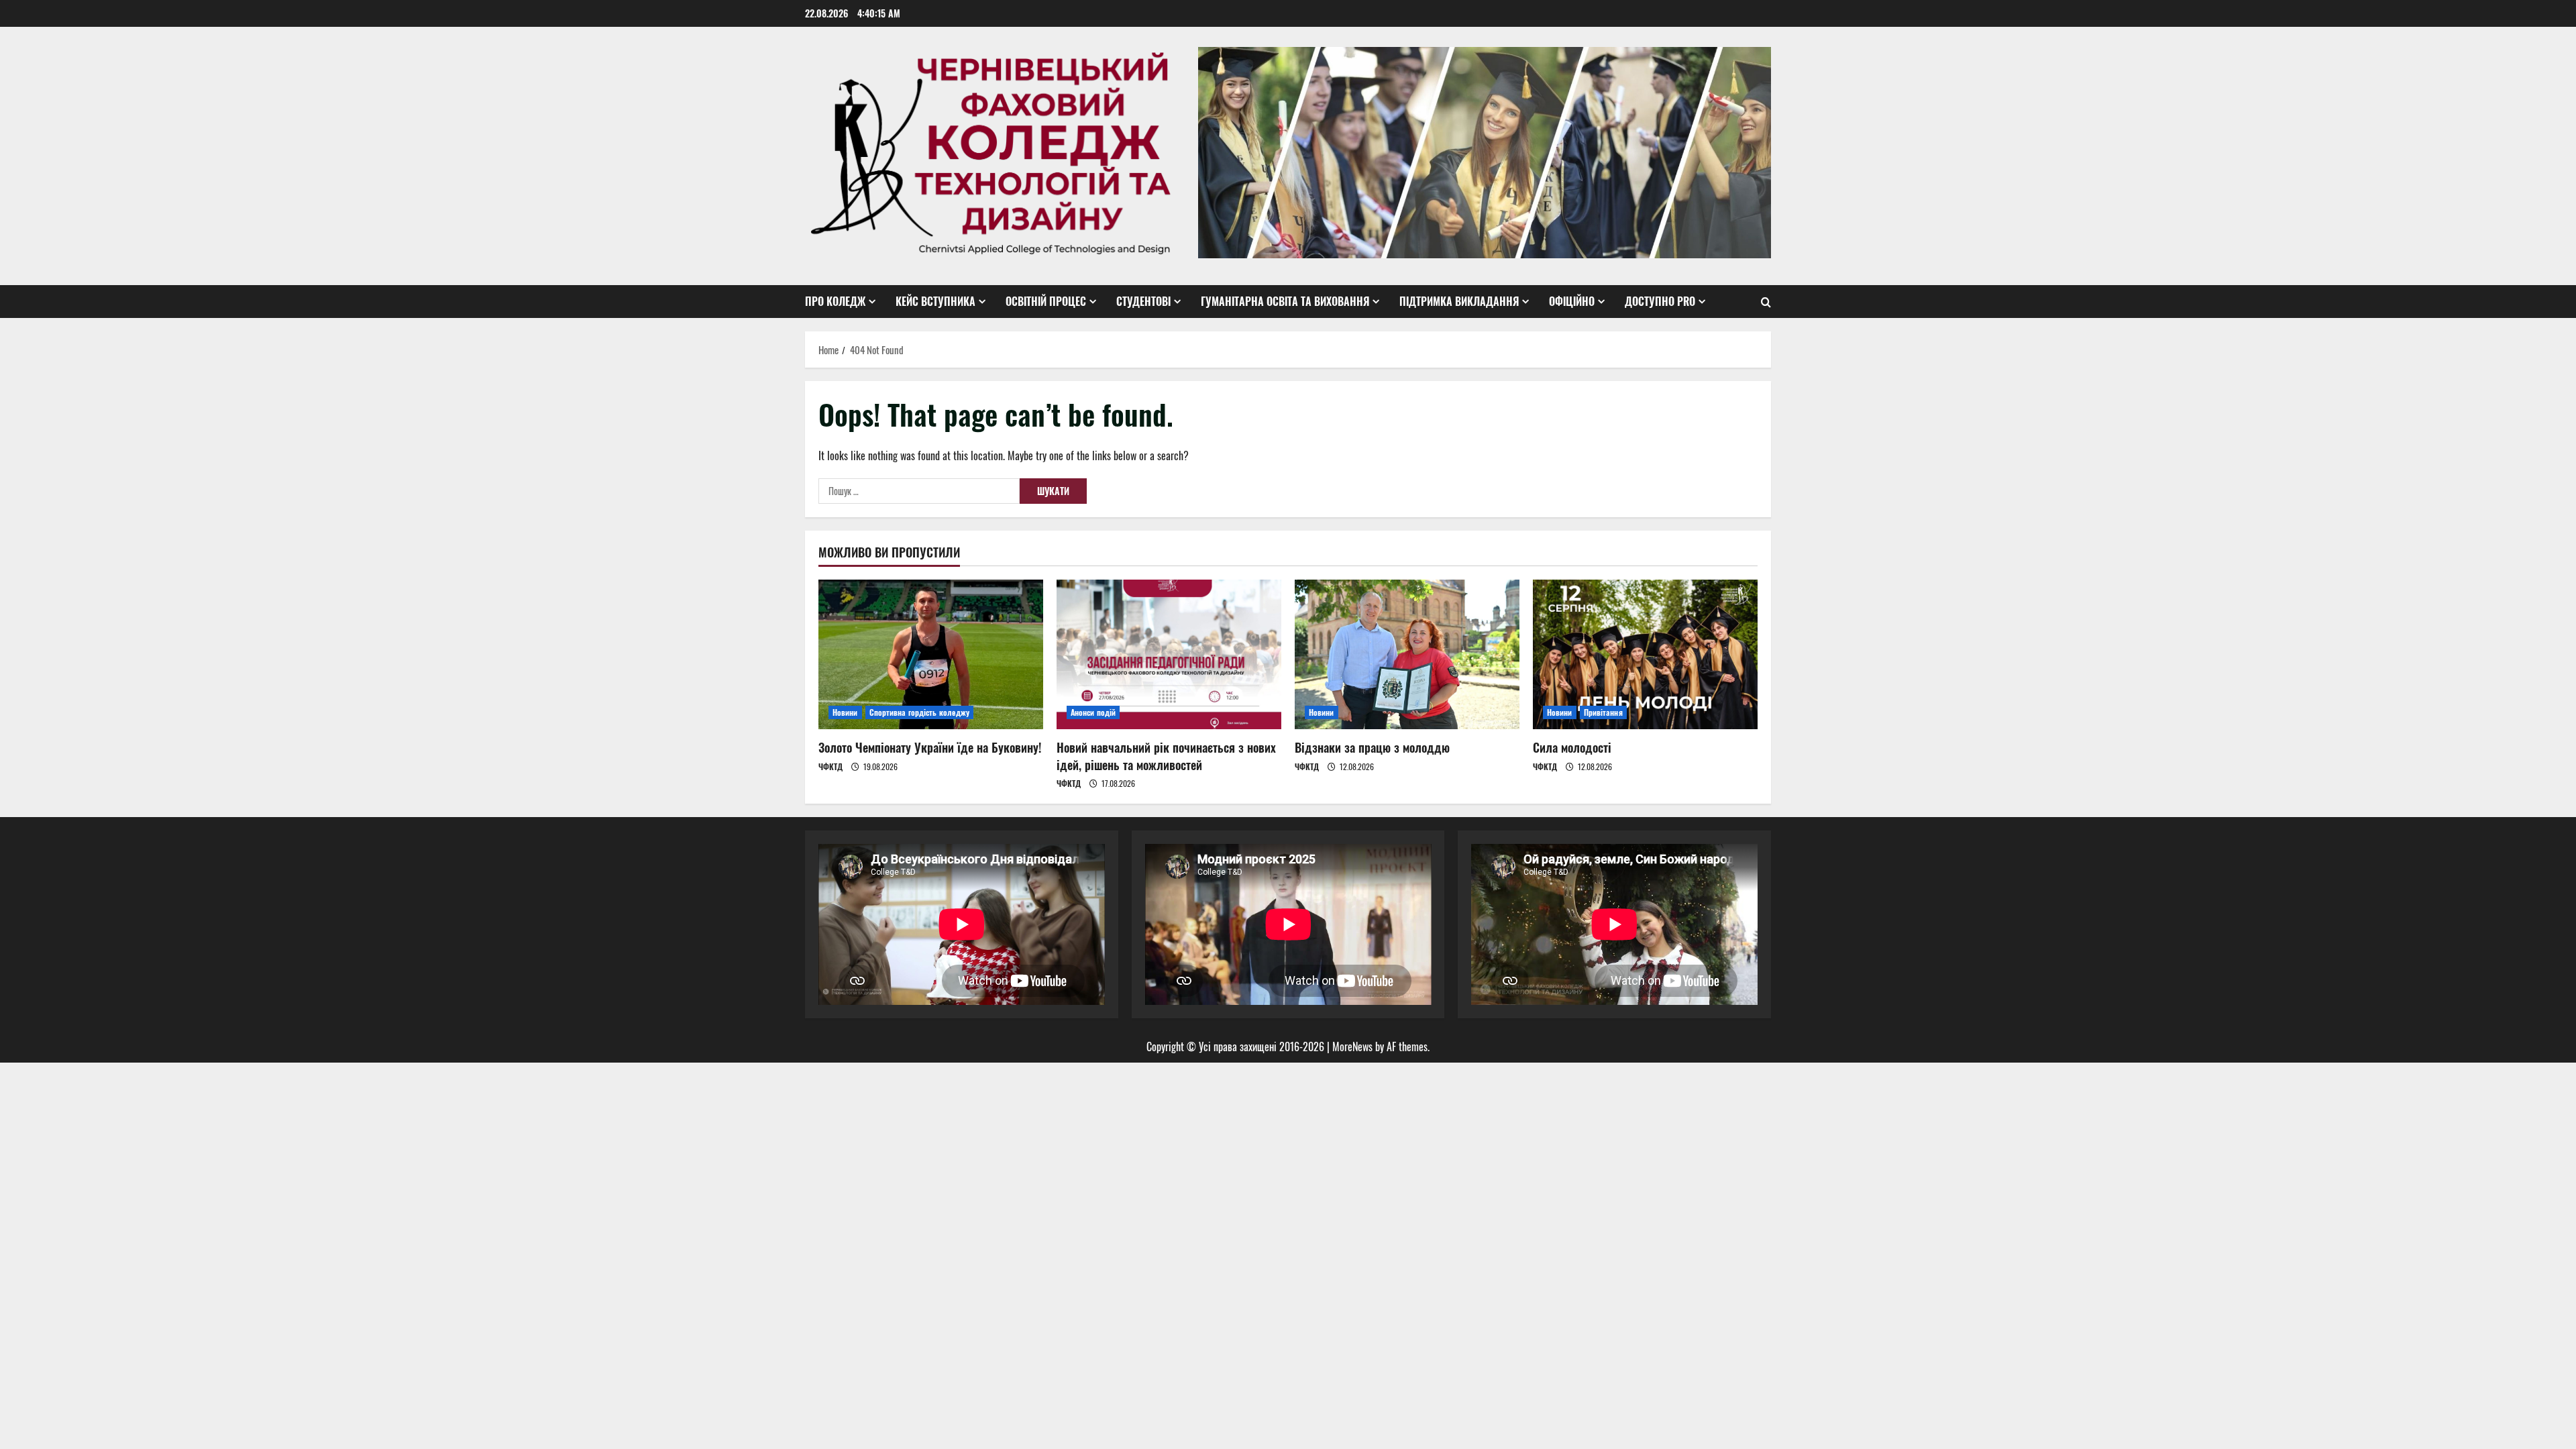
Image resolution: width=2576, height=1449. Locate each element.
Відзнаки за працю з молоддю (1372, 747)
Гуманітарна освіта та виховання (1285, 301)
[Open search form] (1766, 302)
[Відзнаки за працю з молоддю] (1407, 654)
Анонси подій (1093, 712)
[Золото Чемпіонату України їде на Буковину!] (931, 654)
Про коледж (835, 301)
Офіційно (1572, 301)
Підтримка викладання (1459, 301)
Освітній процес (1046, 301)
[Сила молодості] (1645, 654)
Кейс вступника (935, 301)
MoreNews (1352, 1046)
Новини (845, 712)
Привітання (1603, 712)
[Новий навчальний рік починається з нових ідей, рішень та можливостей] (1169, 654)
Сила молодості (1572, 747)
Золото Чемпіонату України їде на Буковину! (930, 747)
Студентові (1143, 301)
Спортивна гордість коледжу (920, 712)
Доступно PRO (1660, 301)
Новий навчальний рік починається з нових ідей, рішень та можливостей (1166, 756)
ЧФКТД (830, 766)
